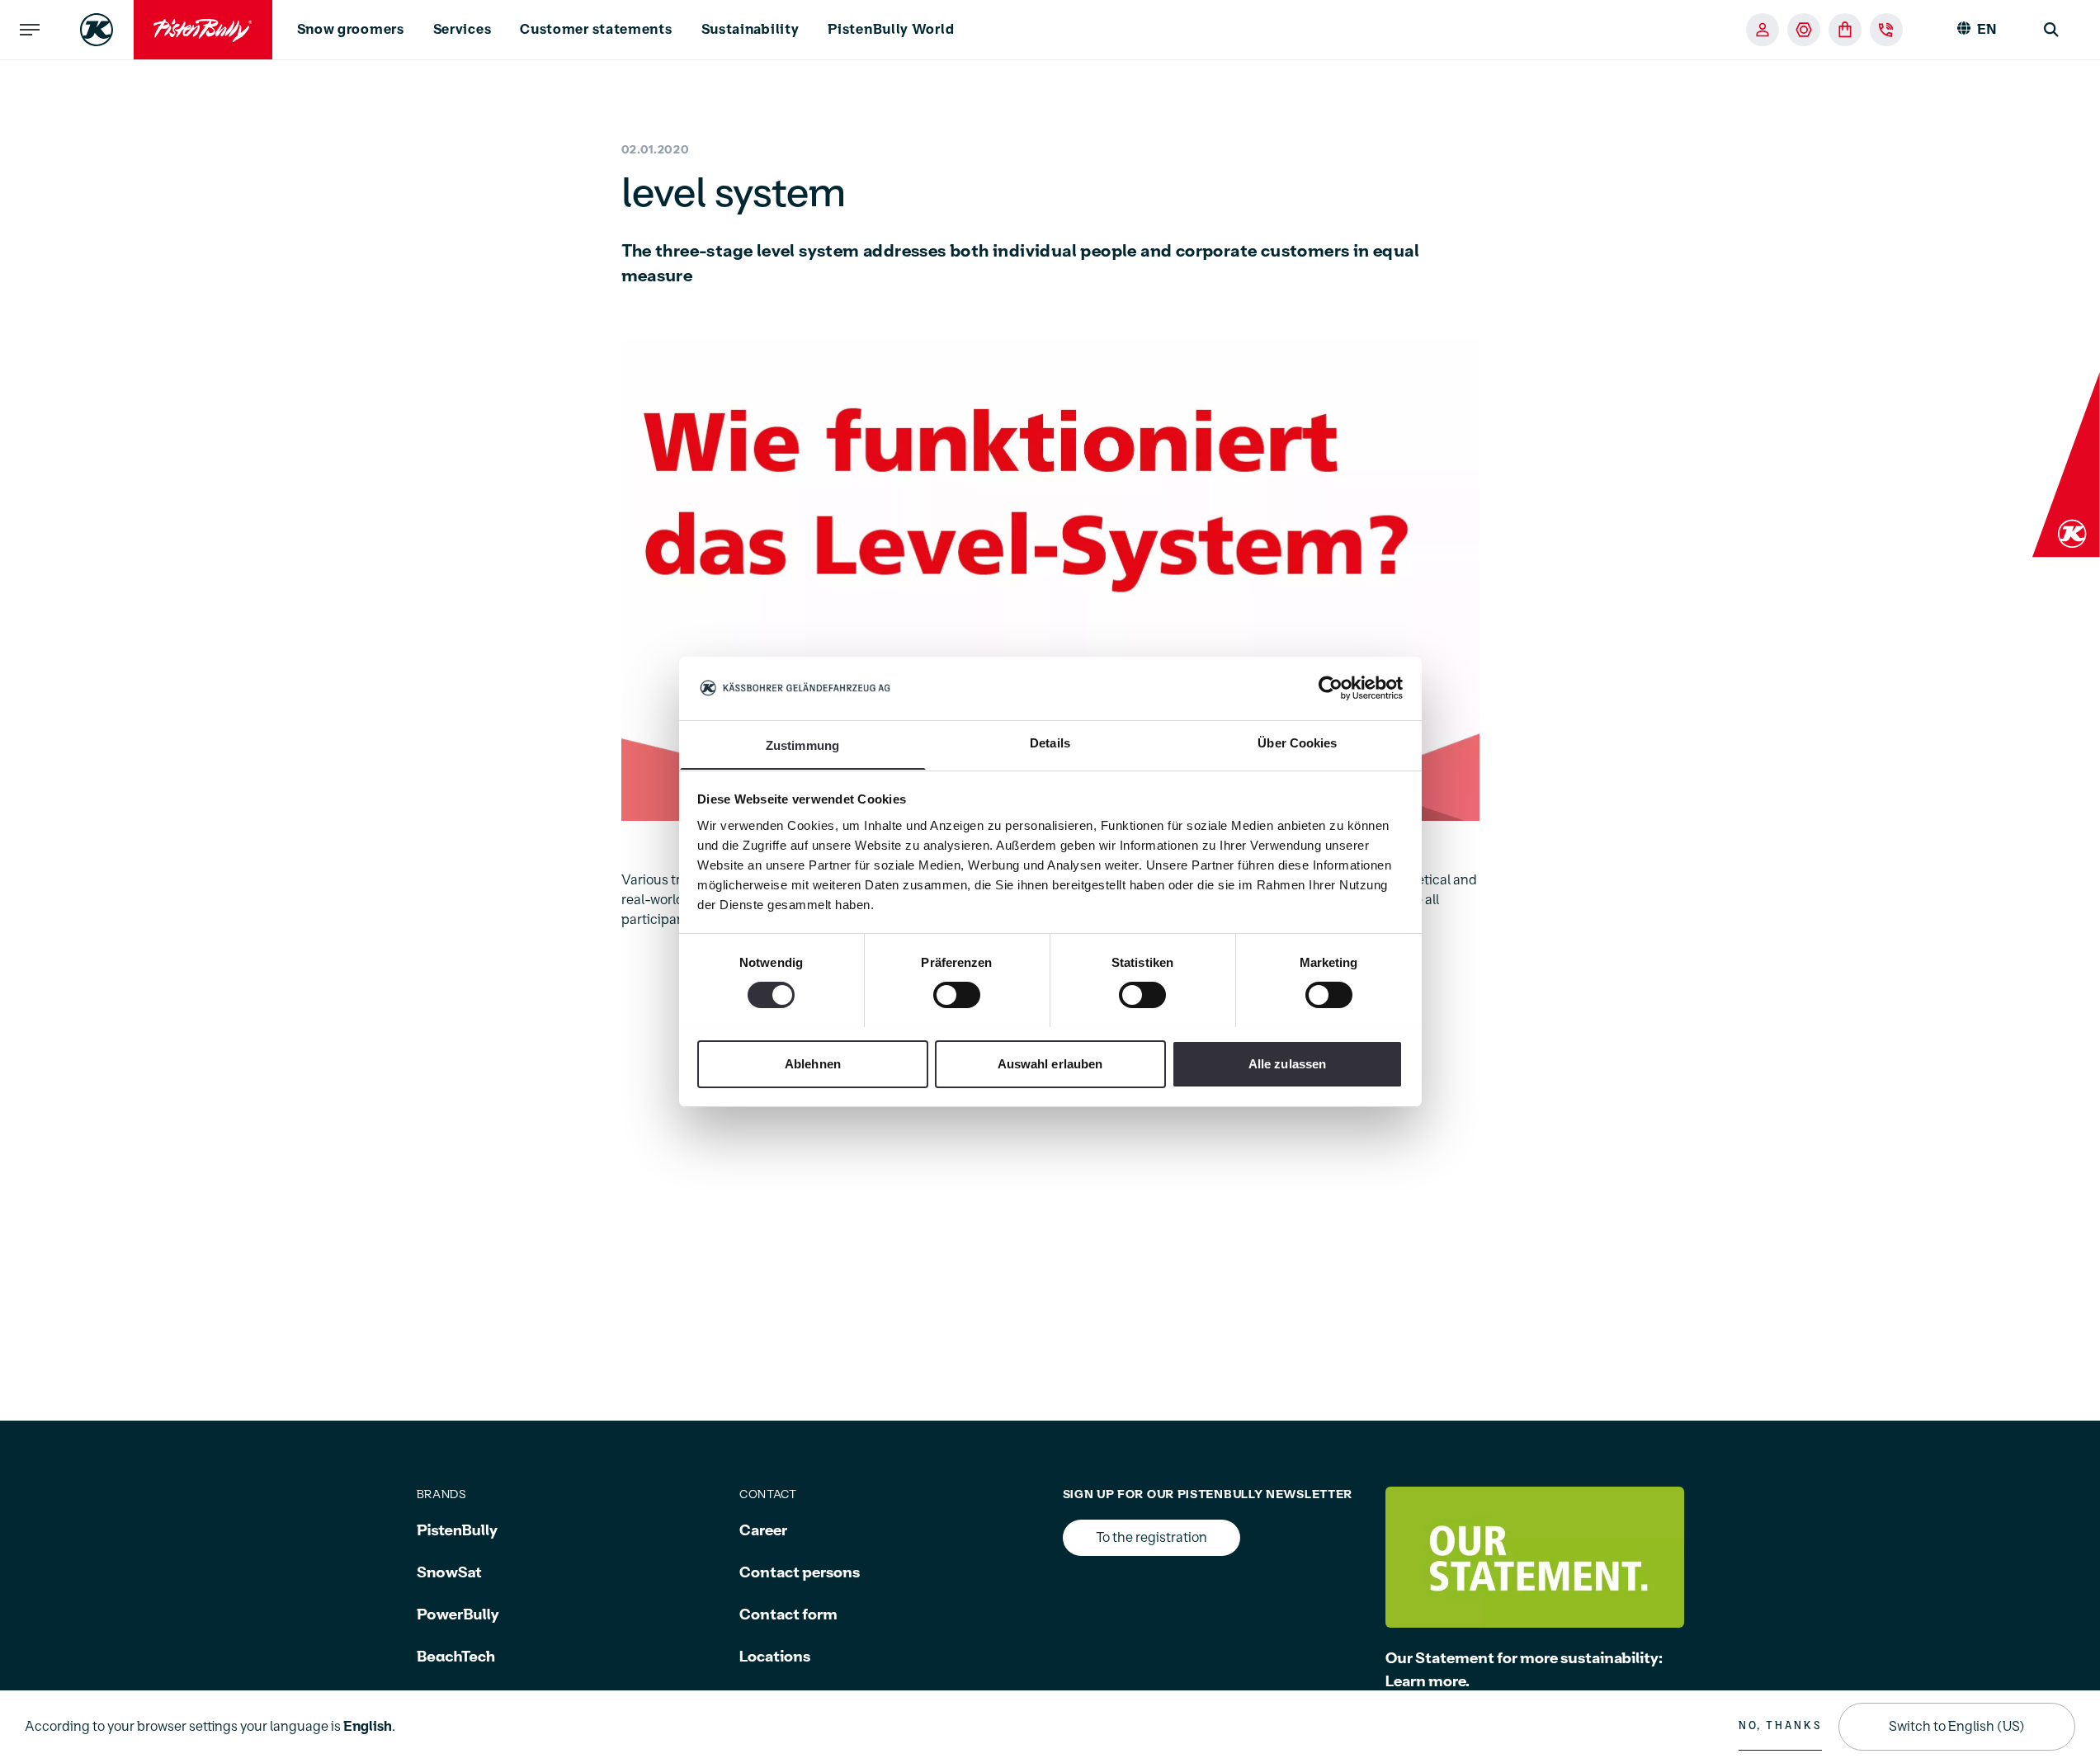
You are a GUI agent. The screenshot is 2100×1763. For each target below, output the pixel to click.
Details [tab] (1050, 742)
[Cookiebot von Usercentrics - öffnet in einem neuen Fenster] (1331, 688)
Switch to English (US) (1957, 1727)
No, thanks (1780, 1726)
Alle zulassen (1287, 1063)
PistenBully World (891, 30)
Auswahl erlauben (1050, 1063)
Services (462, 30)
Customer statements (596, 30)
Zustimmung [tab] (802, 745)
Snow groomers (351, 30)
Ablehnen (813, 1063)
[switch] (957, 995)
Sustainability (750, 30)
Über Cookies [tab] (1297, 742)
